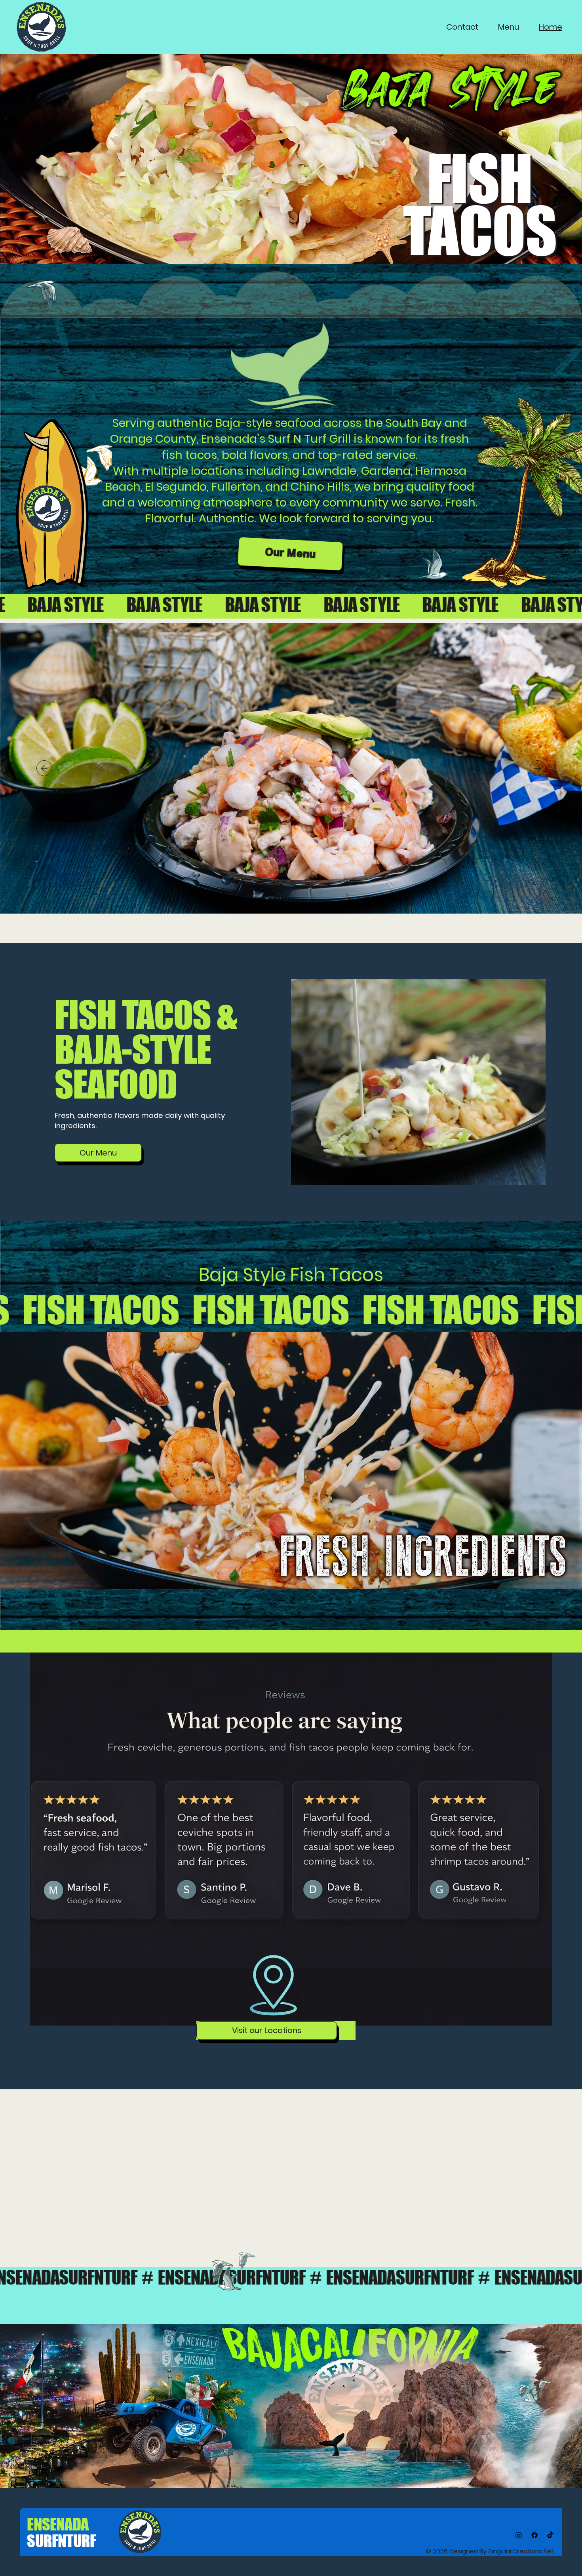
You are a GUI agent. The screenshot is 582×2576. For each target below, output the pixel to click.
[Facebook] (534, 2535)
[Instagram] (519, 2535)
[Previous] (44, 768)
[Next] (538, 768)
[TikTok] (550, 2535)
